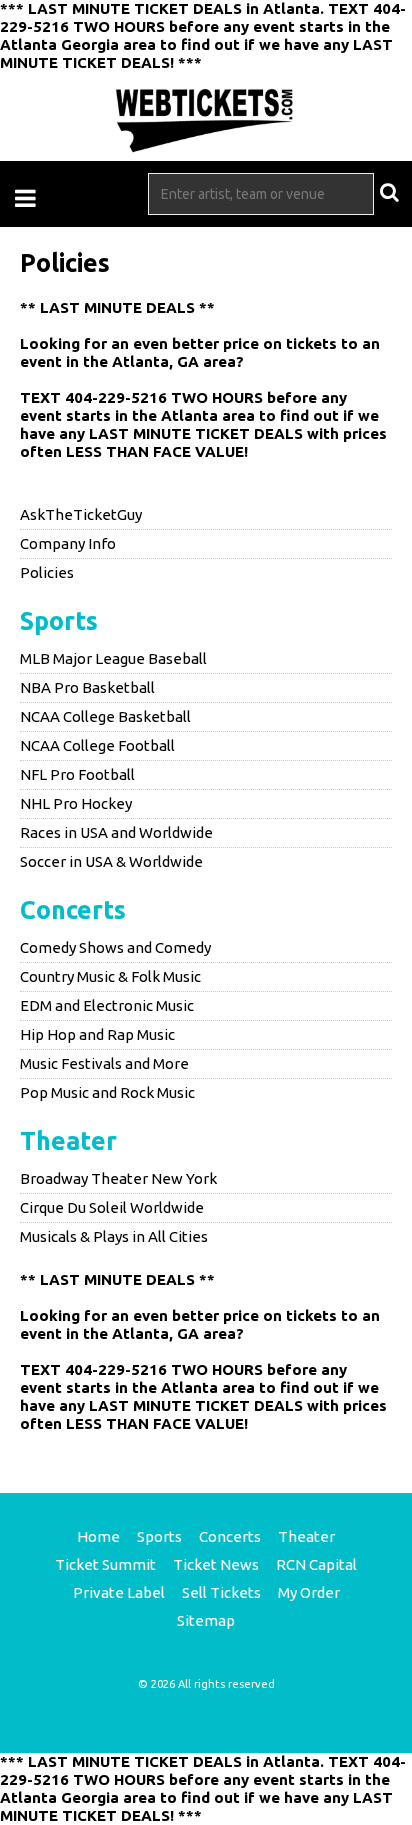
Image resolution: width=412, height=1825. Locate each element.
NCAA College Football (97, 745)
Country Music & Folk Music (110, 976)
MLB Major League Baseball (113, 658)
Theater (68, 1141)
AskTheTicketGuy (81, 514)
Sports (59, 621)
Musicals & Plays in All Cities (114, 1236)
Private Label (119, 1592)
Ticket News (216, 1564)
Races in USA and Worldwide (116, 832)
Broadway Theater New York (118, 1178)
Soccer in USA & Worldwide (111, 861)
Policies (47, 572)
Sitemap (206, 1620)
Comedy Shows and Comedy (115, 947)
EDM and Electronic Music (107, 1005)
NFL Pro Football (77, 774)
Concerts (73, 910)
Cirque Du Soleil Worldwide (112, 1207)
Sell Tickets (221, 1592)
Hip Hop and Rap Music (97, 1034)
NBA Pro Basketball (87, 687)
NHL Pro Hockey (76, 803)
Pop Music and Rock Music (107, 1092)
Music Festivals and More (104, 1063)
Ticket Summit (105, 1564)
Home (98, 1536)
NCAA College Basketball (105, 716)
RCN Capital (316, 1564)
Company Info (68, 543)
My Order (309, 1592)
